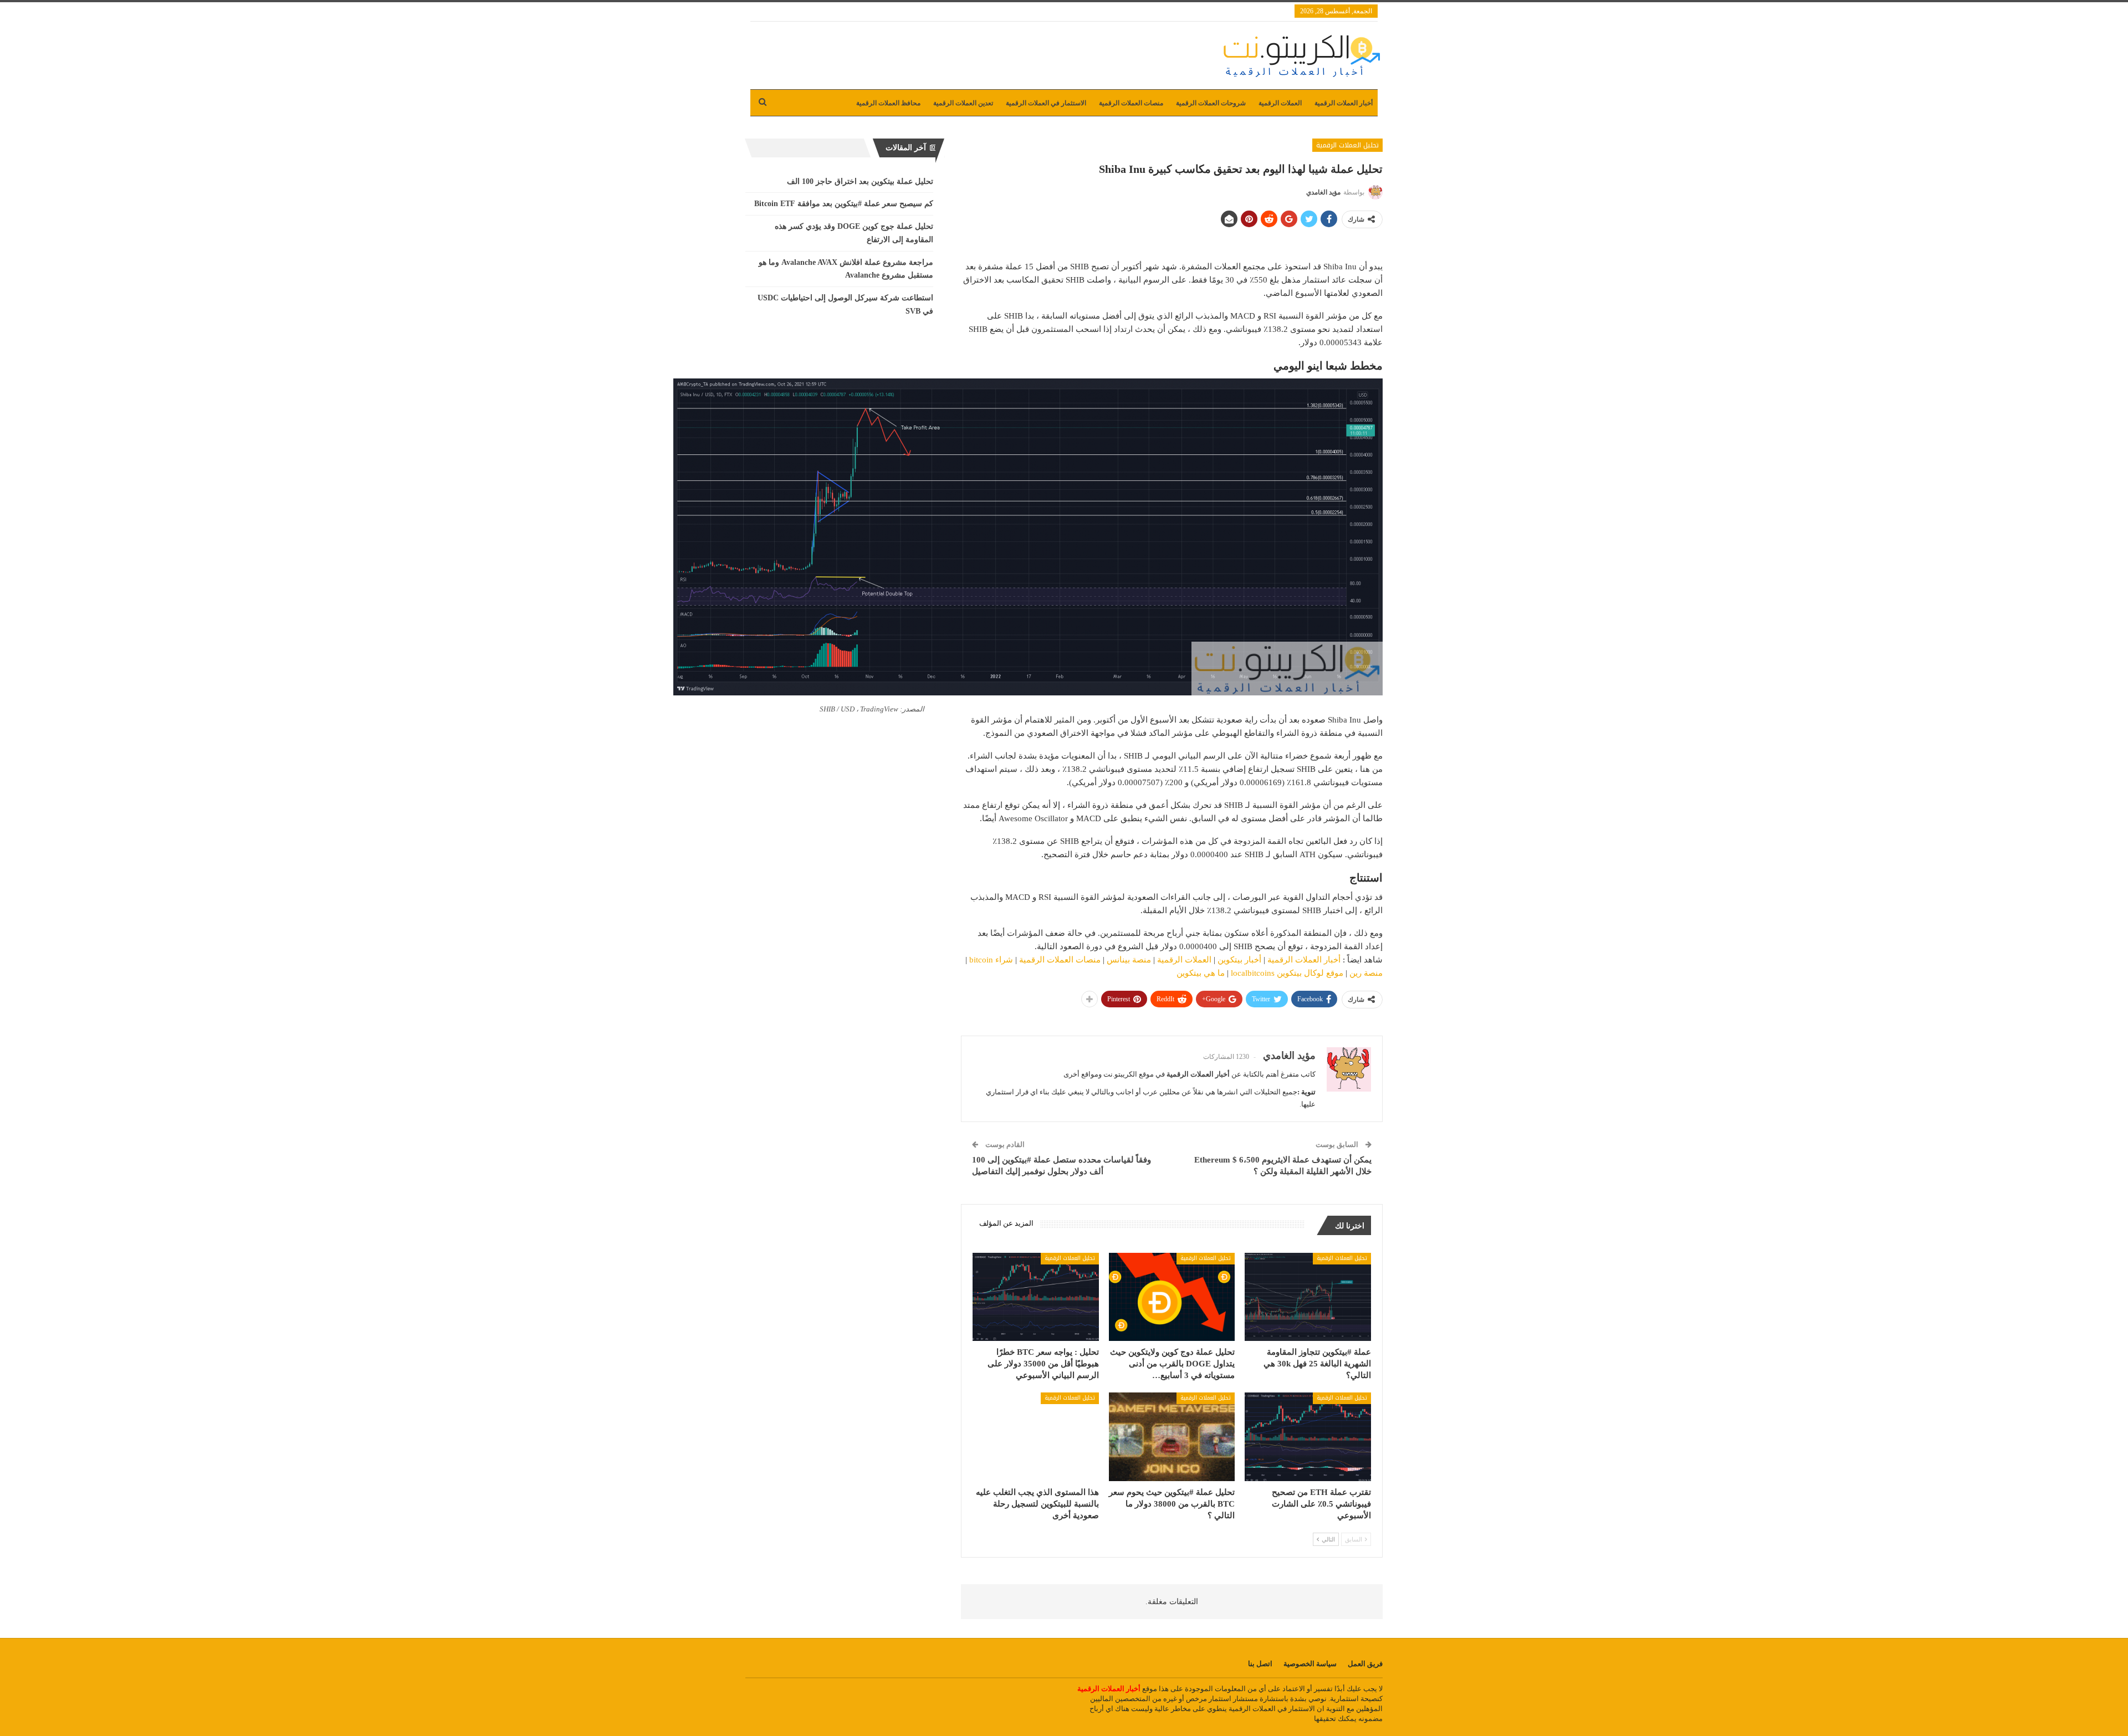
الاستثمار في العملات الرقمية (1046, 103)
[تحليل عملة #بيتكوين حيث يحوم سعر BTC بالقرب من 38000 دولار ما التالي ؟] (1172, 1437)
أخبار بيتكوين (1239, 960)
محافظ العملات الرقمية (888, 103)
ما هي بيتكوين (1201, 973)
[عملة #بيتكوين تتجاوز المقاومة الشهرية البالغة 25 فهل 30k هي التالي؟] (1308, 1297)
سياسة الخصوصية (1310, 1664)
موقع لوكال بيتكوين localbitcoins (1287, 973)
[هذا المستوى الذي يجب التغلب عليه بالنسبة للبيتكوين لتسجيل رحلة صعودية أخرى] (1036, 1437)
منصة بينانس (1129, 960)
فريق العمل (1365, 1664)
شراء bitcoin (991, 960)
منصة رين (1366, 973)
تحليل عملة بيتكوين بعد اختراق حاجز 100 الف (860, 181)
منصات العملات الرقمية (1131, 103)
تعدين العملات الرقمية (963, 103)
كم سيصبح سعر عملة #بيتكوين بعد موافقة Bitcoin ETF (844, 204)
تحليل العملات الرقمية (1347, 145)
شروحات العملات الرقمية (1211, 103)
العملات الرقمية (1280, 103)
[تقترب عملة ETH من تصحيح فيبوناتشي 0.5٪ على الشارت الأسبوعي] (1308, 1437)
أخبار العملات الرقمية (1344, 103)
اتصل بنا (1260, 1664)
